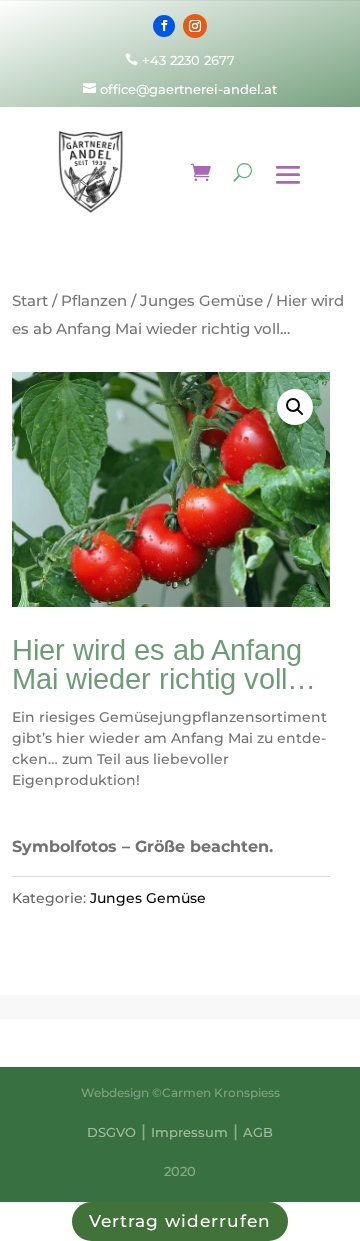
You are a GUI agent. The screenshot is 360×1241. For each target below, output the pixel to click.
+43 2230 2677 (188, 60)
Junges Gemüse (201, 300)
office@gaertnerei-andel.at (180, 89)
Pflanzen (94, 300)
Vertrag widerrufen (180, 1221)
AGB (258, 1132)
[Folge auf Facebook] (164, 26)
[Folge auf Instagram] (195, 26)
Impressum (189, 1132)
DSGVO (111, 1132)
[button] (295, 407)
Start (30, 300)
